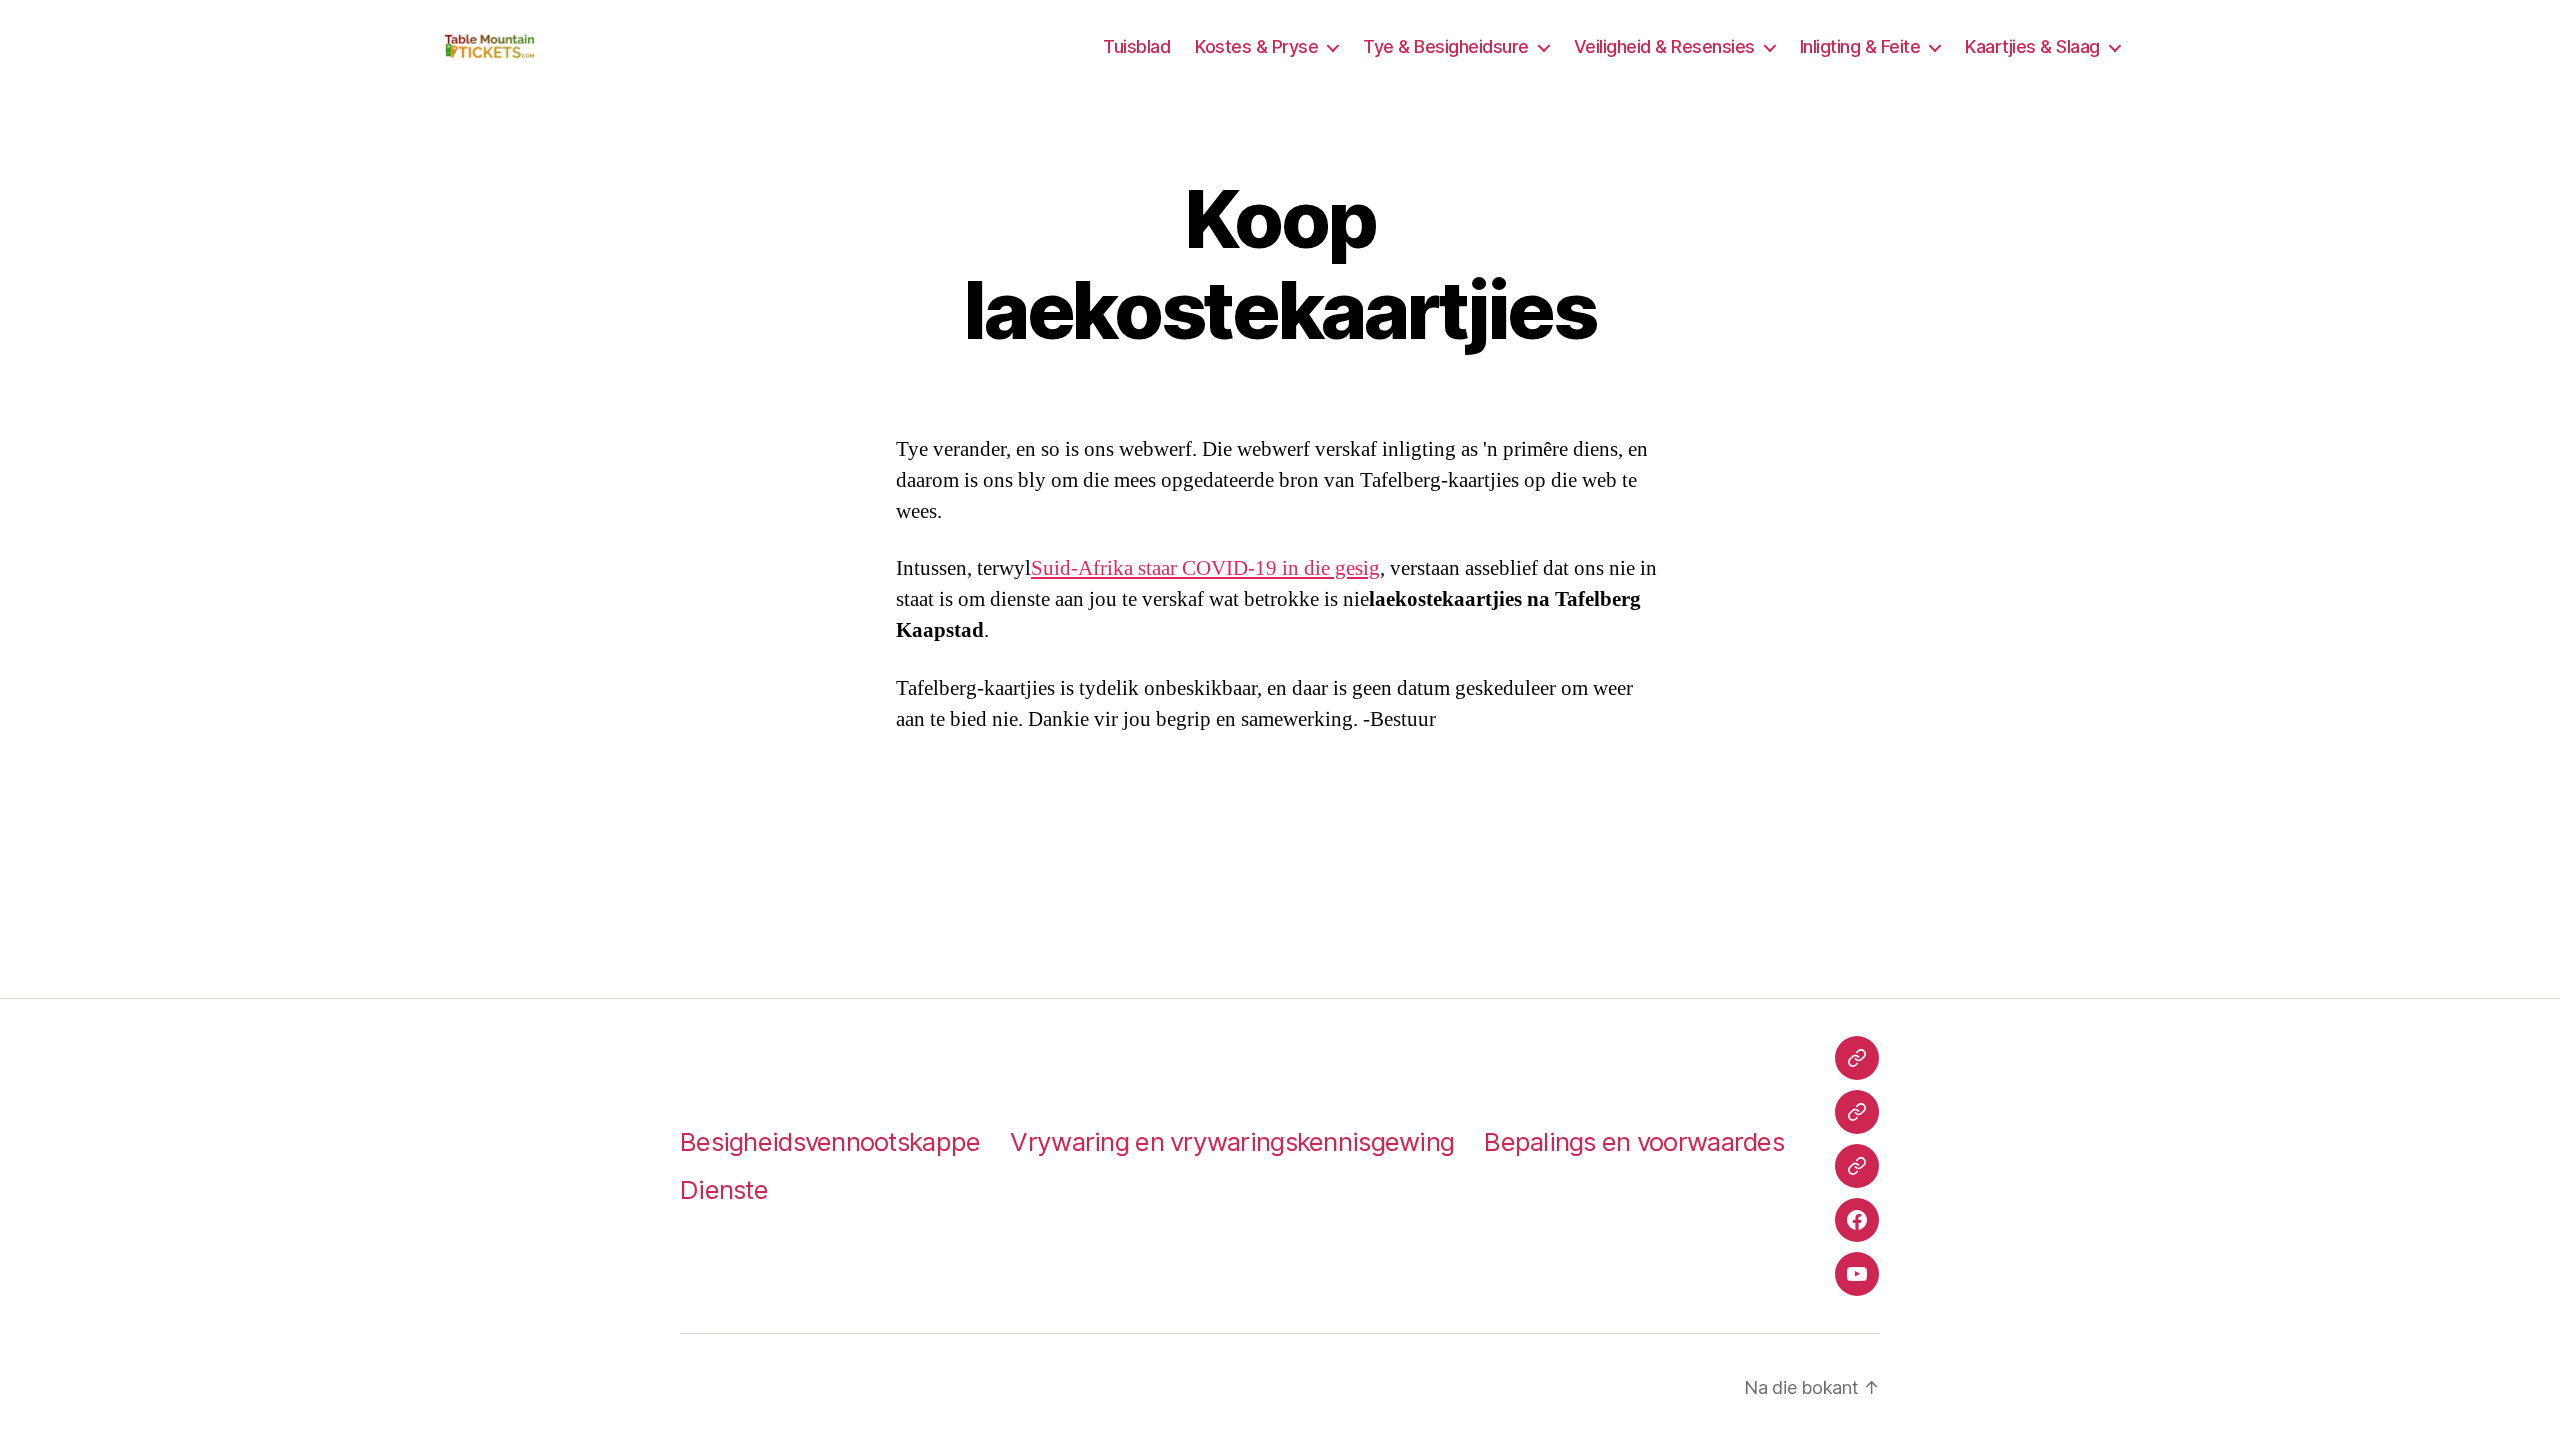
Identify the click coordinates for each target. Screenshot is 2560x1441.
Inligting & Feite (1860, 46)
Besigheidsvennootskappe (830, 1141)
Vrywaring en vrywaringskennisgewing (1232, 1141)
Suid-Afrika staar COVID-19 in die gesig (1205, 568)
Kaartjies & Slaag (2032, 46)
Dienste (724, 1189)
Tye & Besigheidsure (1446, 46)
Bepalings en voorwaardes (1634, 1141)
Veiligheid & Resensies (1664, 46)
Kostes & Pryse (1256, 46)
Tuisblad (1136, 46)
